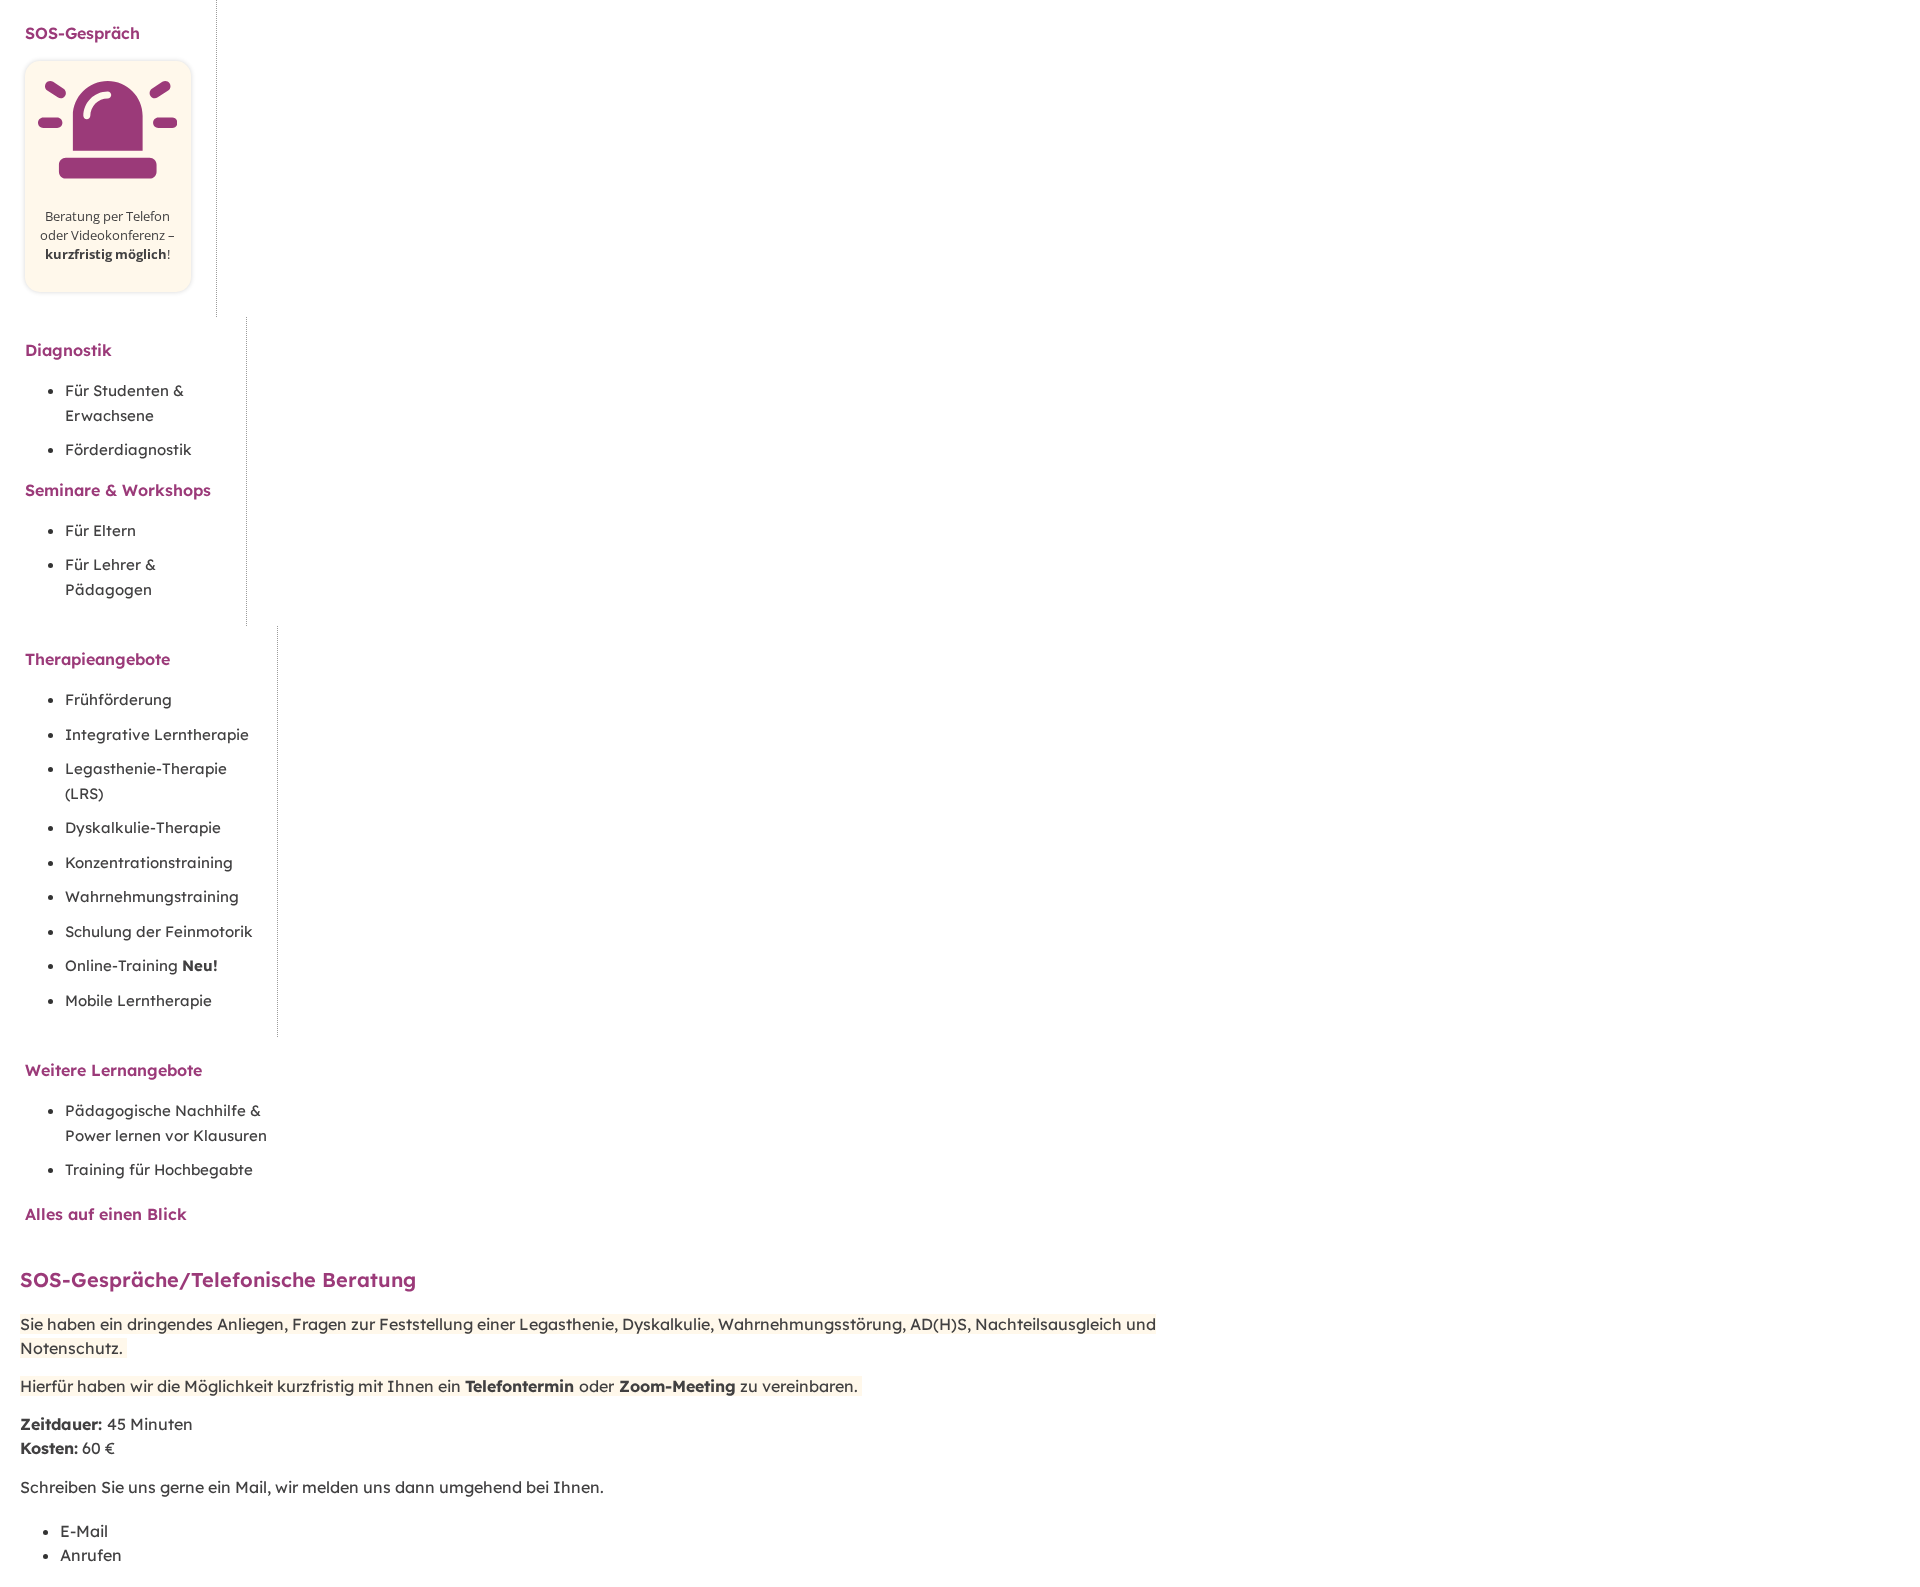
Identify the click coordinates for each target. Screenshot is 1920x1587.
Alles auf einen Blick (106, 1214)
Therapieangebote (97, 659)
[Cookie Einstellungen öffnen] (44, 1561)
